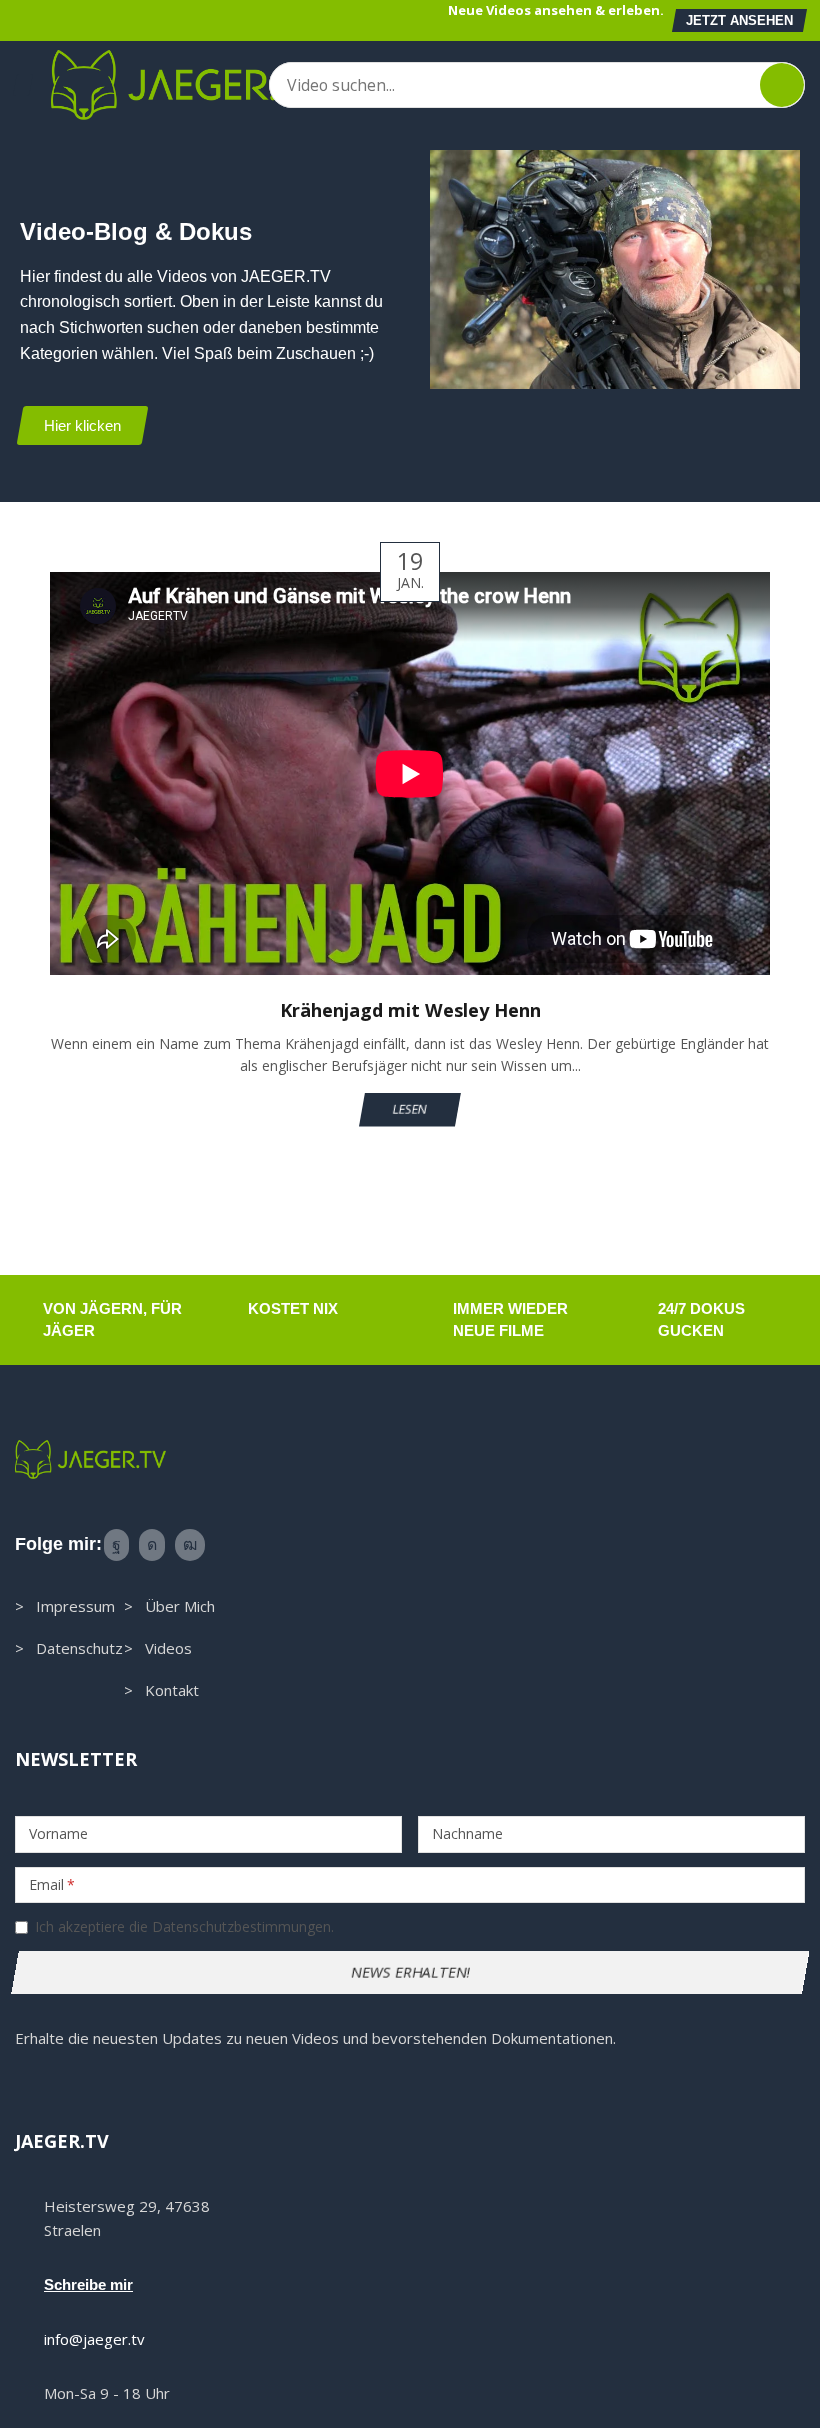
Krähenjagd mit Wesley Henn (410, 1010)
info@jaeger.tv (94, 2339)
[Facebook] (116, 1545)
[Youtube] (190, 1545)
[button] (739, 20)
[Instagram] (152, 1545)
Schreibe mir (88, 2284)
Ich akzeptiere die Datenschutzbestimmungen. (184, 1926)
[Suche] (782, 85)
